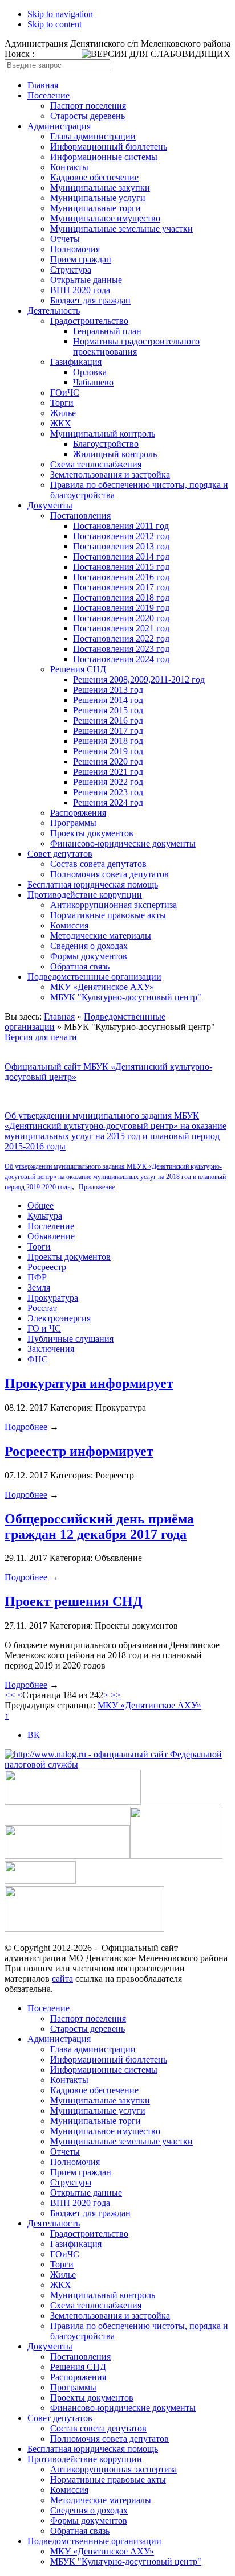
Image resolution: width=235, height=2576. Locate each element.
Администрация (59, 126)
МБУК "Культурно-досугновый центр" (126, 997)
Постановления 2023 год (121, 649)
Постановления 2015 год (121, 567)
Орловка (90, 372)
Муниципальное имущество (105, 218)
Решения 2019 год (108, 751)
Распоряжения (78, 813)
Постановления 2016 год (121, 577)
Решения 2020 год (108, 761)
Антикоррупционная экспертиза (114, 905)
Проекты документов (92, 833)
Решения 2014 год (108, 700)
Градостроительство (89, 321)
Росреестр (47, 1267)
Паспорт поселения (88, 106)
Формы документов (89, 956)
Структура (71, 270)
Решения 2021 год (108, 772)
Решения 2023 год (108, 792)
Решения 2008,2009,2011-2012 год (139, 679)
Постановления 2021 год (121, 628)
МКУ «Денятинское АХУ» (102, 987)
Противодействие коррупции (85, 895)
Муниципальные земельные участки (121, 229)
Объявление (51, 1236)
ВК (34, 1735)
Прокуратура (53, 1298)
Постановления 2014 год (121, 556)
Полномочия (75, 249)
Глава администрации (93, 136)
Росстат (42, 1308)
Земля (39, 1287)
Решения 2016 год (108, 720)
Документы (50, 505)
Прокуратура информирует (89, 1383)
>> (116, 1695)
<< (10, 1695)
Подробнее (26, 1427)
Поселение (48, 95)
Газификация (76, 362)
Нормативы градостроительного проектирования (136, 346)
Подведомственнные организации (94, 977)
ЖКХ (61, 423)
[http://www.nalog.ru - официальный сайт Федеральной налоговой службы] (117, 1764)
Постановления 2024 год (121, 659)
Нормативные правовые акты (108, 915)
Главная (43, 85)
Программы (73, 823)
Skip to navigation (60, 14)
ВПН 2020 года (80, 290)
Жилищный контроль (115, 454)
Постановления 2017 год (121, 587)
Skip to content (54, 24)
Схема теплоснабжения (96, 464)
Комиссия (69, 925)
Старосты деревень (88, 116)
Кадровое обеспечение (94, 177)
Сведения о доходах (89, 946)
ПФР (37, 1277)
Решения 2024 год (108, 802)
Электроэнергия (59, 1318)
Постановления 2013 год (121, 546)
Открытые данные (86, 280)
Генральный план (107, 331)
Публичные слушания (70, 1339)
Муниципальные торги (96, 208)
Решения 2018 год (108, 741)
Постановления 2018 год (121, 597)
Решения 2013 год (108, 690)
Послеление (51, 1226)
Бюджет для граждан (90, 300)
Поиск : (19, 54)
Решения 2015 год (108, 710)
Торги (62, 403)
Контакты (69, 167)
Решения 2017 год (108, 731)
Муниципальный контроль (103, 434)
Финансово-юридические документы (123, 843)
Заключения (51, 1349)
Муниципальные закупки (100, 188)
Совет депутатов (60, 854)
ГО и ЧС (44, 1328)
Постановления (80, 515)
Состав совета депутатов (98, 864)
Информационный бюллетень (109, 147)
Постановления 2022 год (121, 638)
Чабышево (93, 382)
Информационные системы (104, 157)
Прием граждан (81, 259)
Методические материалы (101, 936)
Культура (45, 1216)
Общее (40, 1205)
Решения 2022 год (108, 782)
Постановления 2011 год (121, 526)
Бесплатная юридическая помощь (93, 884)
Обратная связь (80, 966)
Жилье (63, 413)
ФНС (38, 1359)
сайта (62, 1979)
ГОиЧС (65, 393)
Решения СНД (78, 669)
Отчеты (65, 239)
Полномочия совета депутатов (110, 874)
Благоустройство (106, 444)
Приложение (97, 1187)
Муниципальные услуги (98, 198)
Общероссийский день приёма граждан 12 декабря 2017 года (99, 1527)
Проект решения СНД (74, 1601)
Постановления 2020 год (121, 618)
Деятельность (54, 311)
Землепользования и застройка (110, 474)
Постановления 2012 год (121, 536)
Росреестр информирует (79, 1451)
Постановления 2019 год (121, 608)
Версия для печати (41, 1037)
